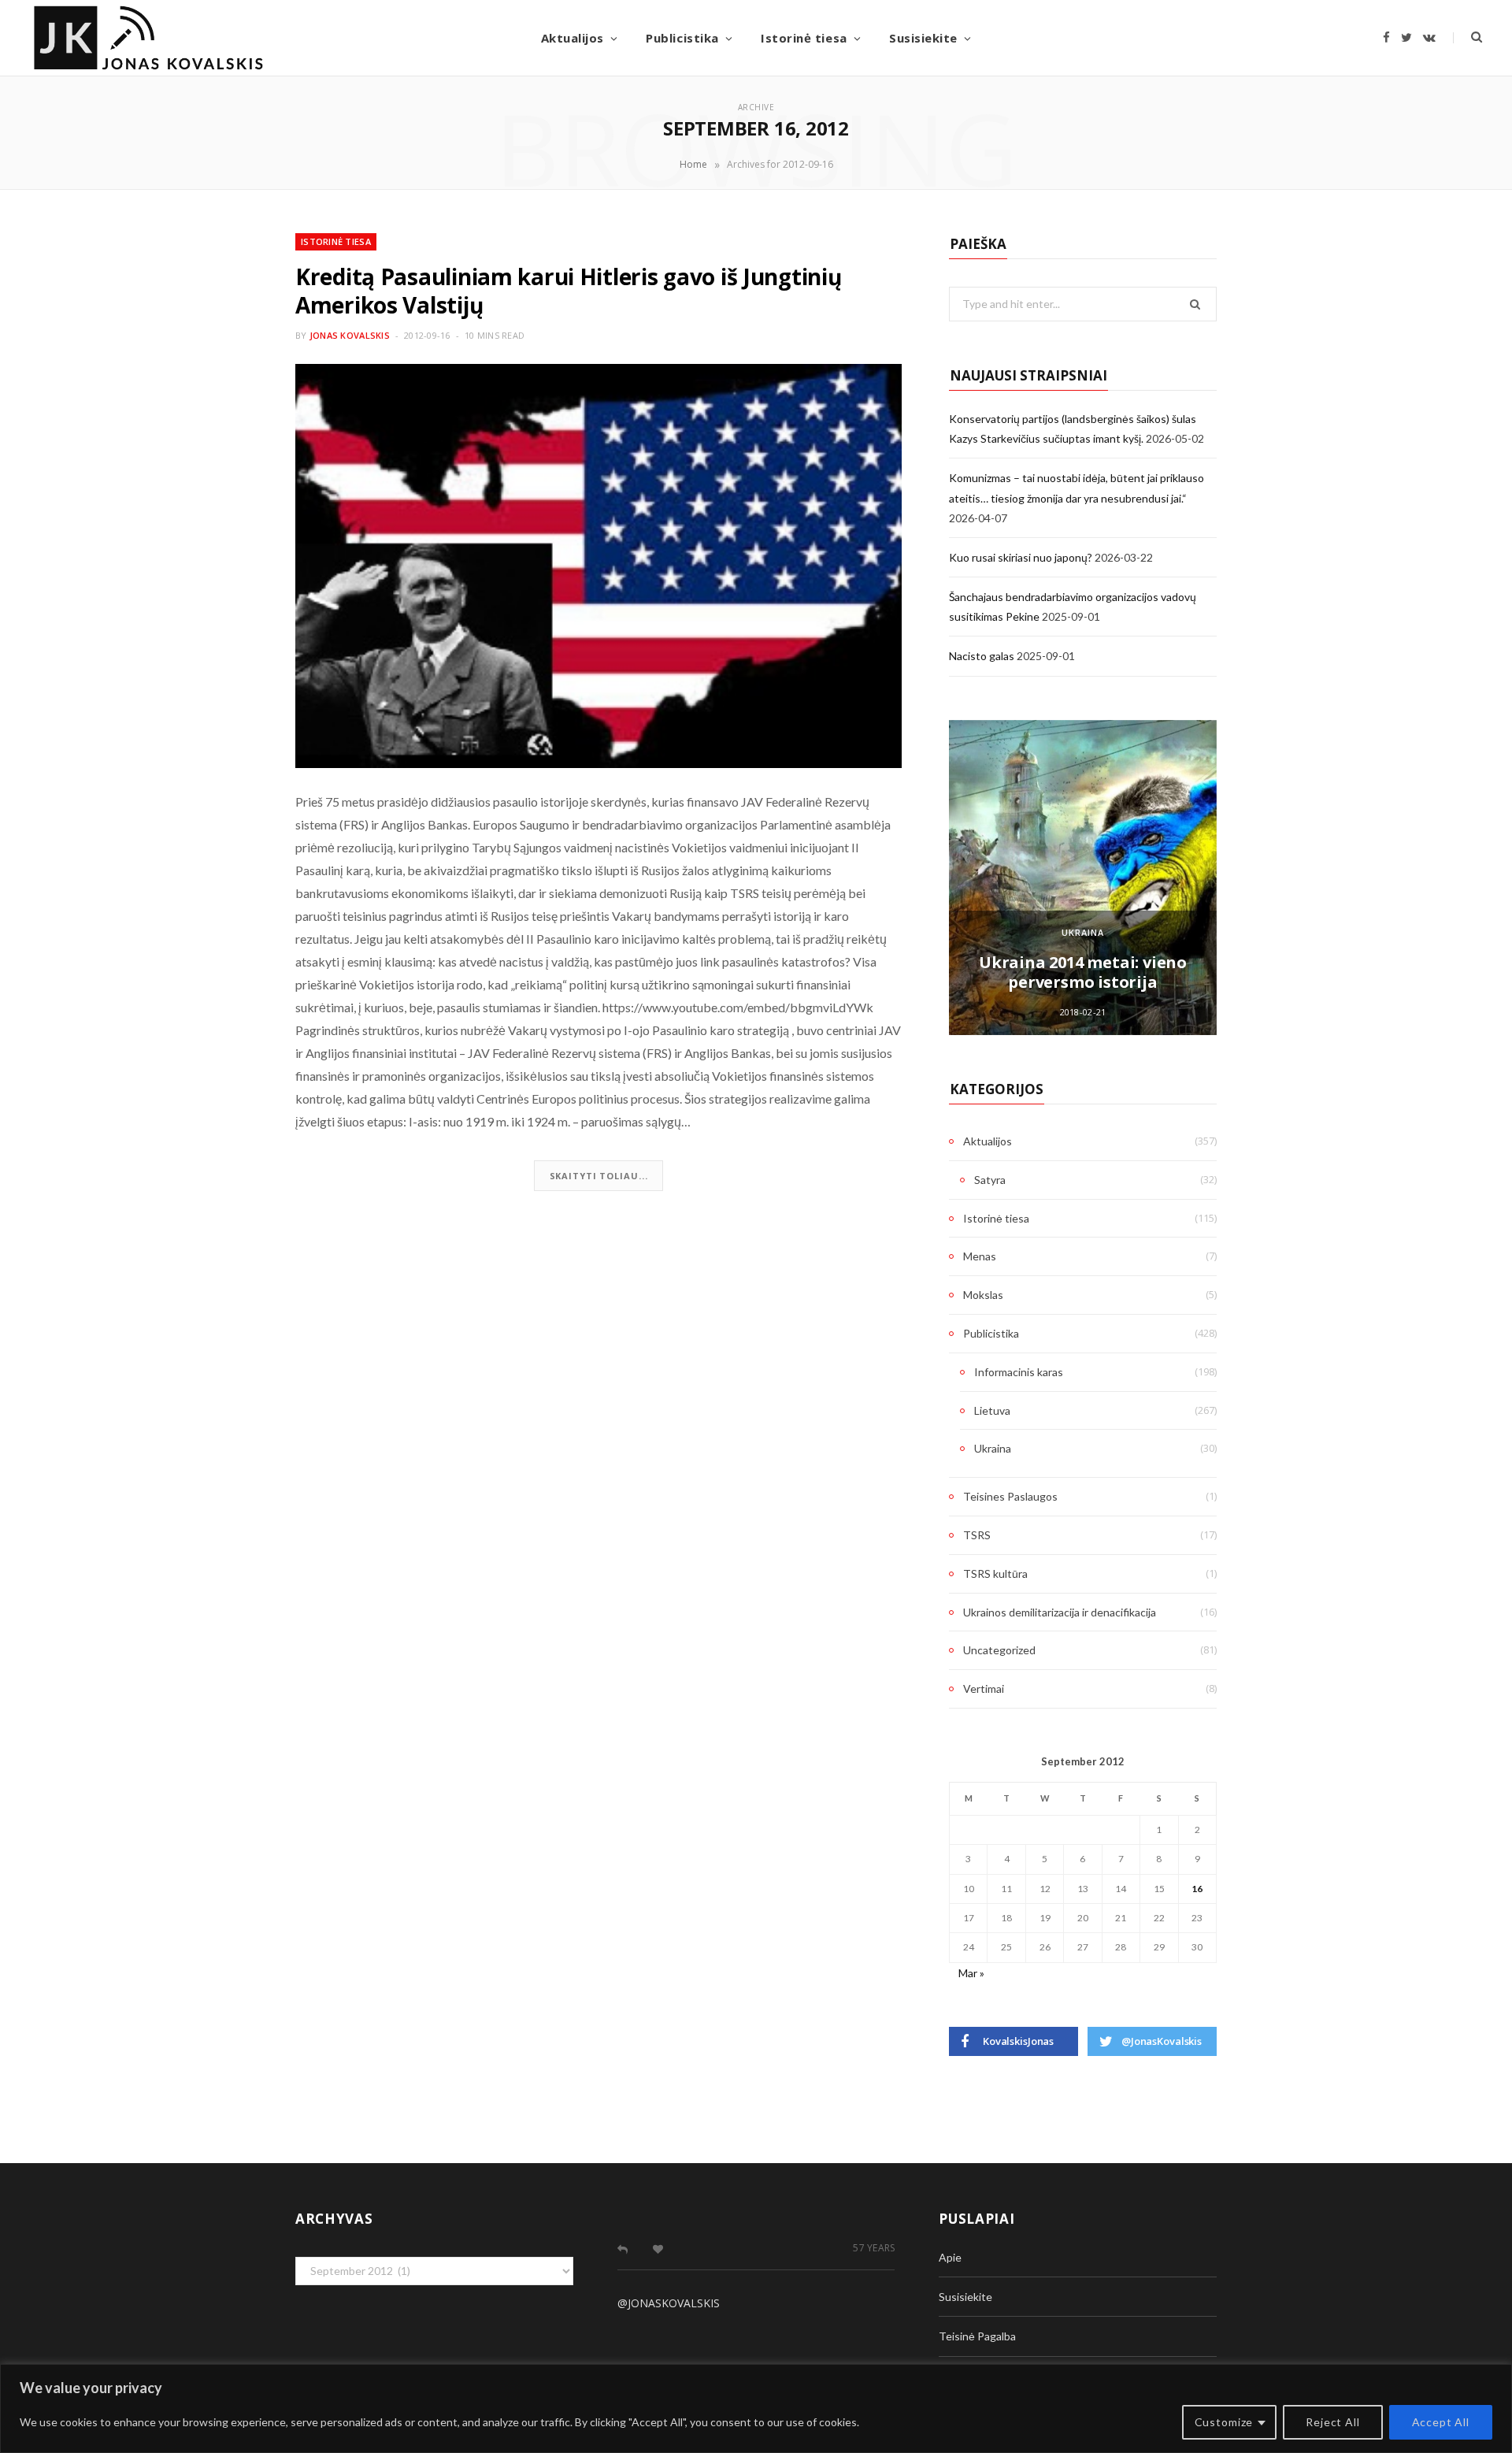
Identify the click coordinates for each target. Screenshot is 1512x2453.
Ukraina (1083, 932)
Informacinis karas (1019, 1372)
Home (693, 164)
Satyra (990, 1180)
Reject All (1332, 2422)
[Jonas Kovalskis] (148, 38)
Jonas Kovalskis (350, 335)
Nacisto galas (982, 656)
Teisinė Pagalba (977, 2336)
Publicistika (682, 38)
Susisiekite (923, 38)
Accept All (1441, 2422)
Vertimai (984, 1689)
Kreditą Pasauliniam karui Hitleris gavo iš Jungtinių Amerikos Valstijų (568, 291)
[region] (756, 2408)
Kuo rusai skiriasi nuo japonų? (1021, 557)
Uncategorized (999, 1650)
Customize (1224, 2422)
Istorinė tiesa (804, 38)
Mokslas (983, 1295)
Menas (980, 1256)
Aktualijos (573, 38)
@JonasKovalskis (669, 2303)
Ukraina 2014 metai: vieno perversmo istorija (1083, 972)
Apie (950, 2257)
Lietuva (992, 1410)
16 (1197, 1889)
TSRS (977, 1535)
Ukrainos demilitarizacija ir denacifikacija (1060, 1612)
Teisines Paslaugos (1010, 1496)
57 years (874, 2248)
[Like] (658, 2249)
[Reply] (623, 2249)
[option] (1083, 878)
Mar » (971, 1973)
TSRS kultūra (995, 1573)
